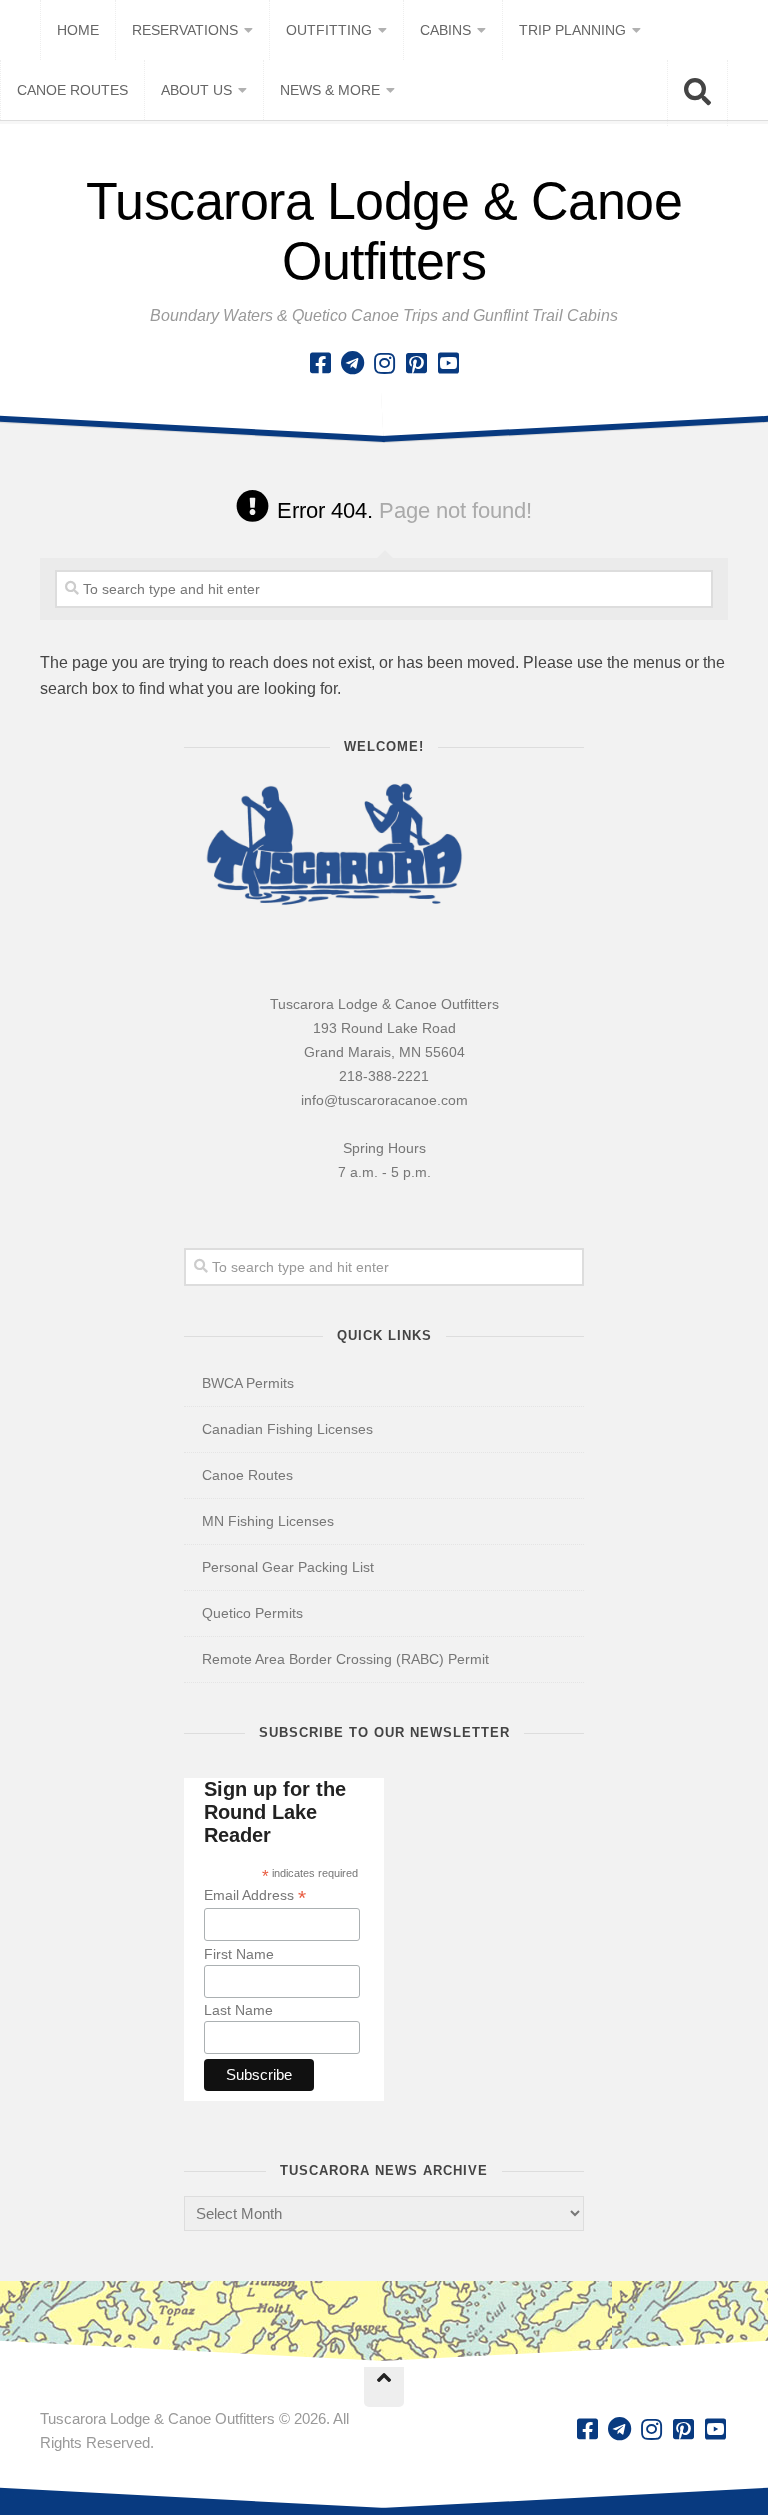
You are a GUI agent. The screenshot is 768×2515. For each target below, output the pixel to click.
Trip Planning (572, 30)
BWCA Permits (248, 1383)
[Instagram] (384, 363)
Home (78, 30)
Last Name (238, 2010)
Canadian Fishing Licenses (287, 1429)
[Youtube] (448, 363)
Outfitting (329, 30)
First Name (239, 1954)
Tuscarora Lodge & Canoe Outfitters (384, 231)
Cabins (445, 30)
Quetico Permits (252, 1613)
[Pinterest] (416, 363)
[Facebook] (320, 363)
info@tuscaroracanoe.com (384, 1100)
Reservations (185, 30)
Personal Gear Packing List (288, 1567)
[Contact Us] (352, 363)
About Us (196, 90)
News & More (330, 90)
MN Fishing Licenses (268, 1521)
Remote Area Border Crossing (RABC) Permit (345, 1659)
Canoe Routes (72, 90)
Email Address (255, 1895)
